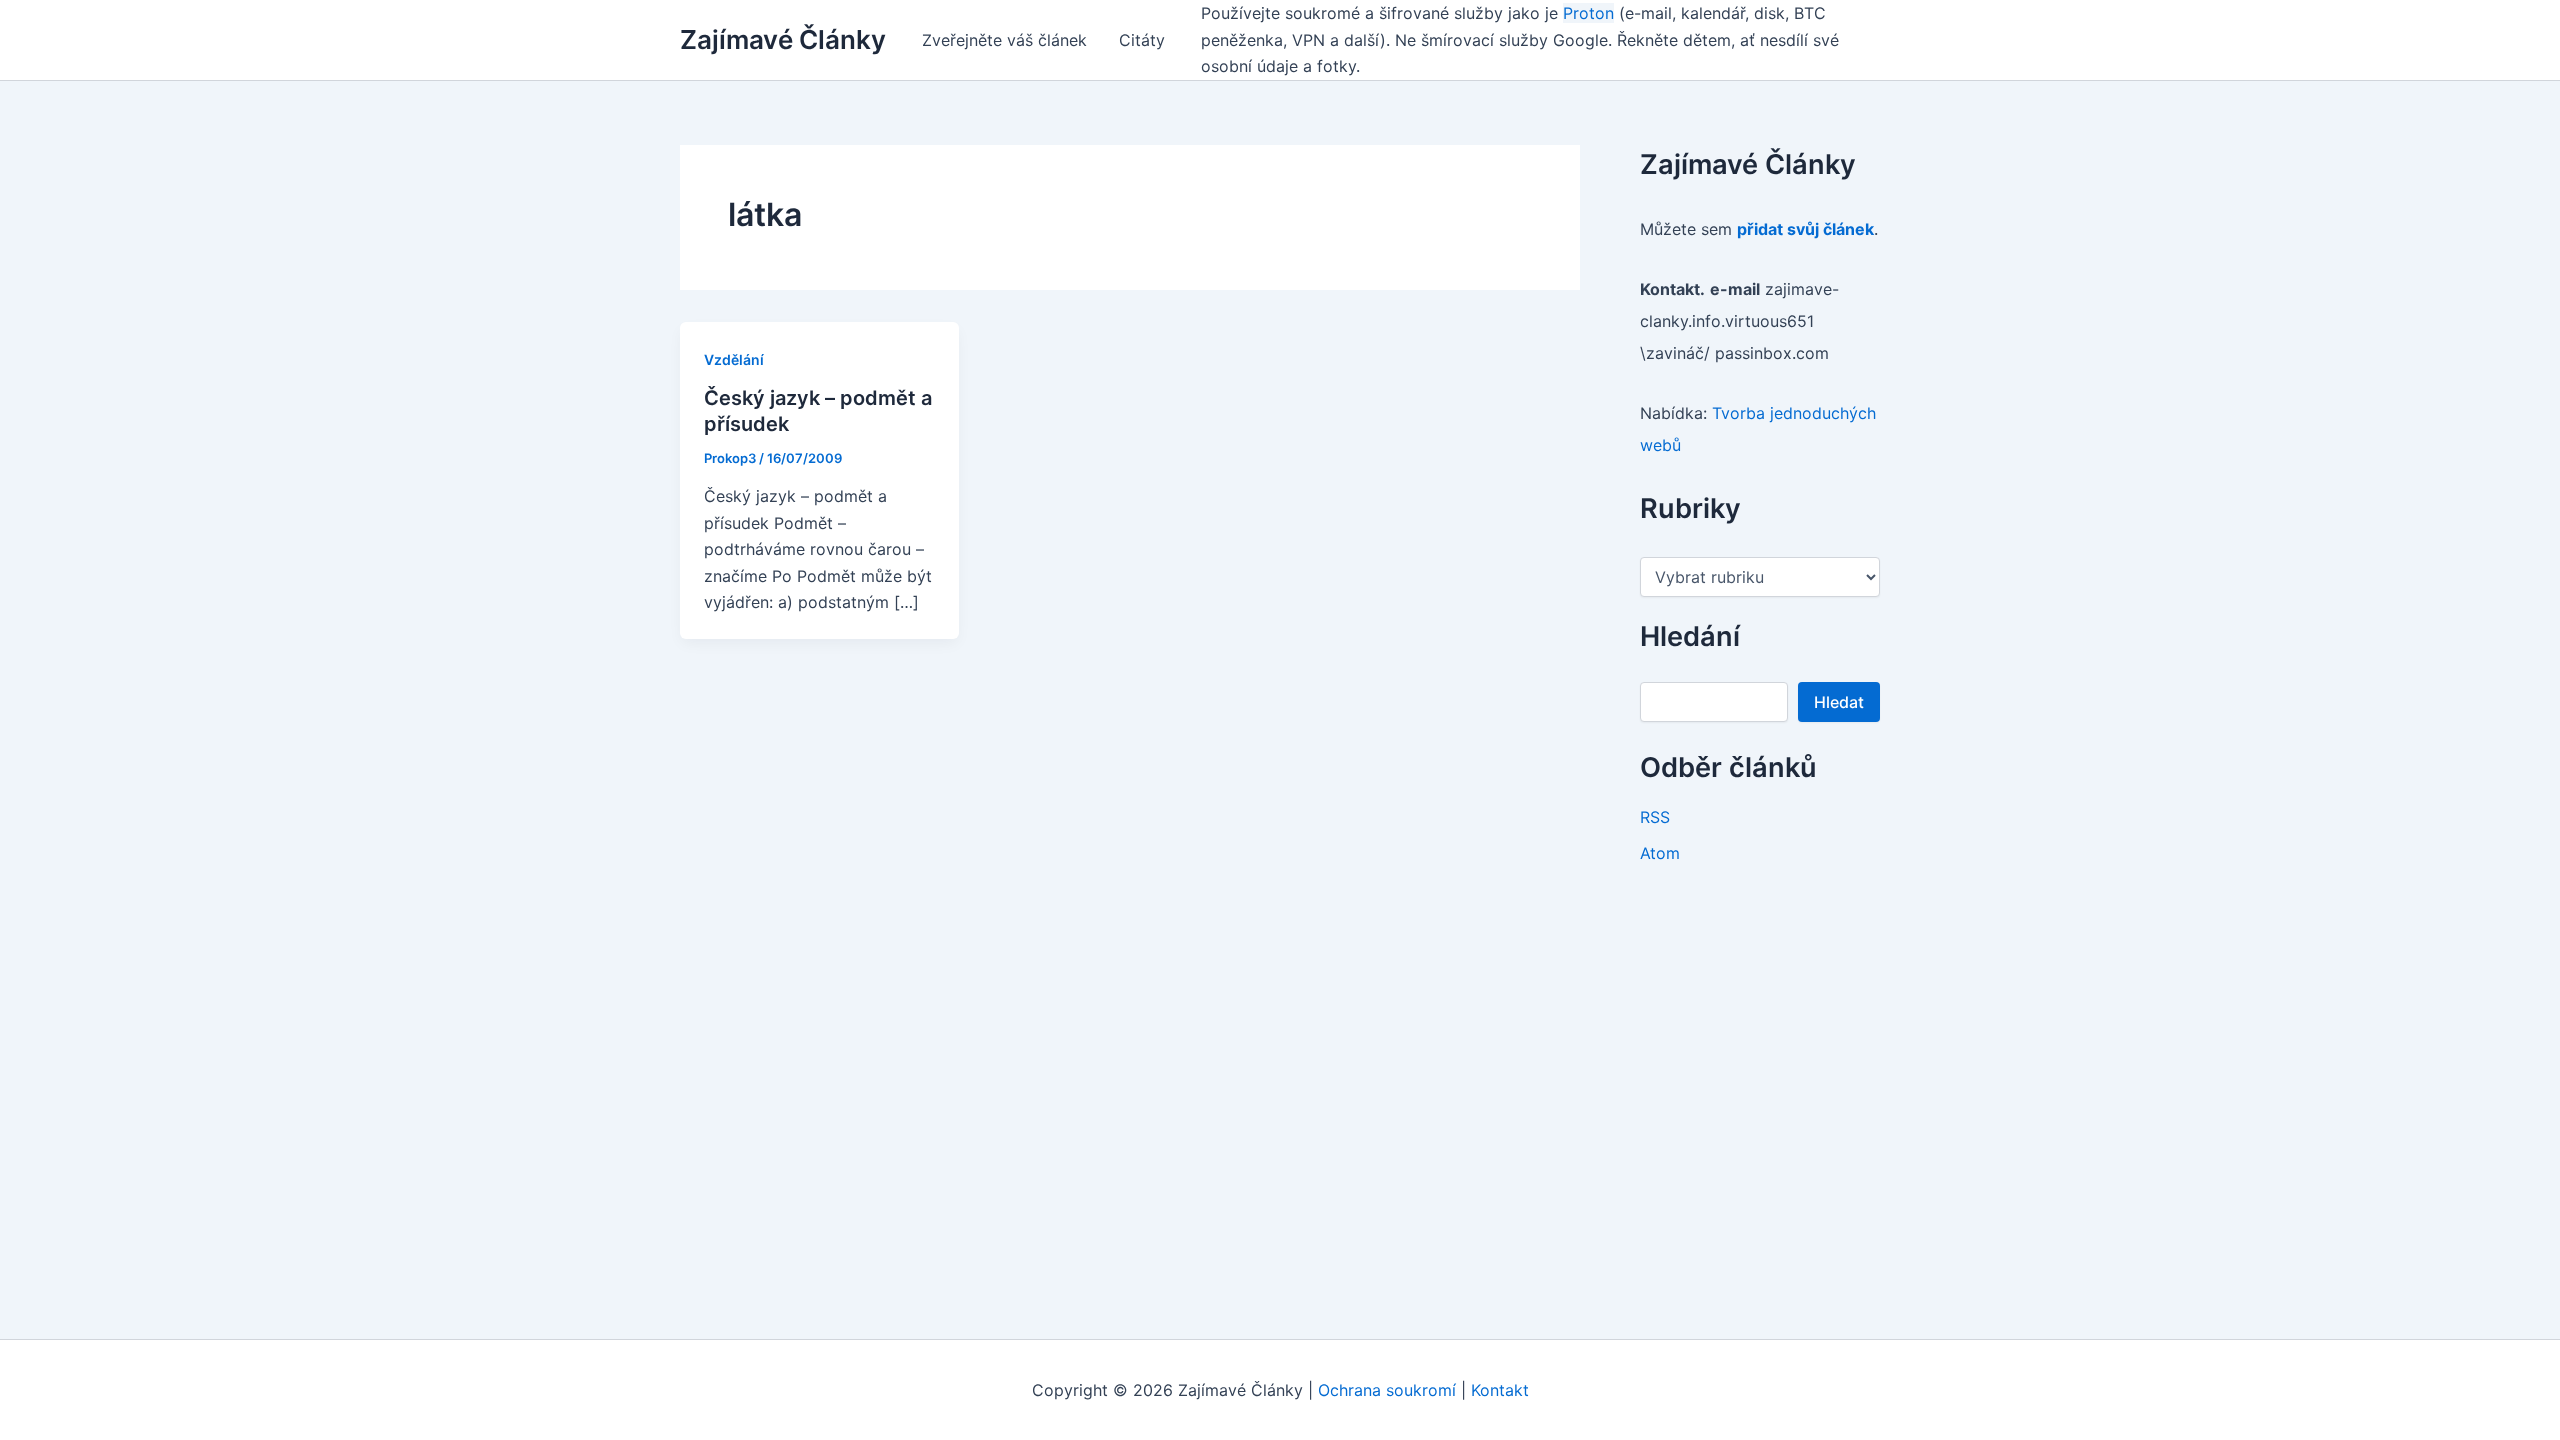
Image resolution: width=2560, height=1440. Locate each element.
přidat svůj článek (1805, 229)
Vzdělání (734, 359)
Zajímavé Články (783, 39)
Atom (1660, 853)
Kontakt (1500, 1390)
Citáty (1142, 40)
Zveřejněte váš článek (1004, 40)
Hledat (1839, 702)
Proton (1588, 13)
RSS (1655, 817)
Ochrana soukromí (1387, 1390)
